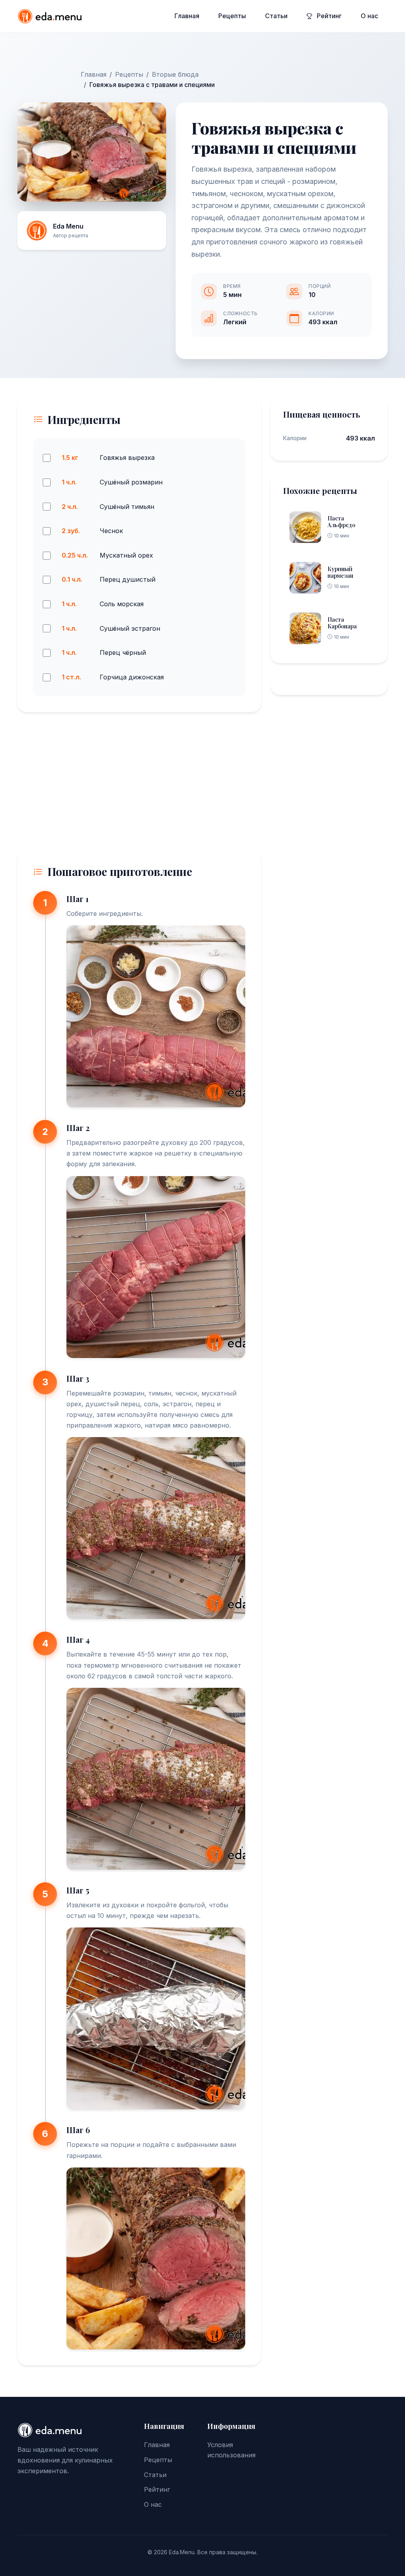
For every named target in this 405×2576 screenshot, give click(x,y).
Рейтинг (328, 16)
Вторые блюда (175, 74)
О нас (369, 16)
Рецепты (232, 16)
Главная (187, 16)
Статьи (276, 16)
